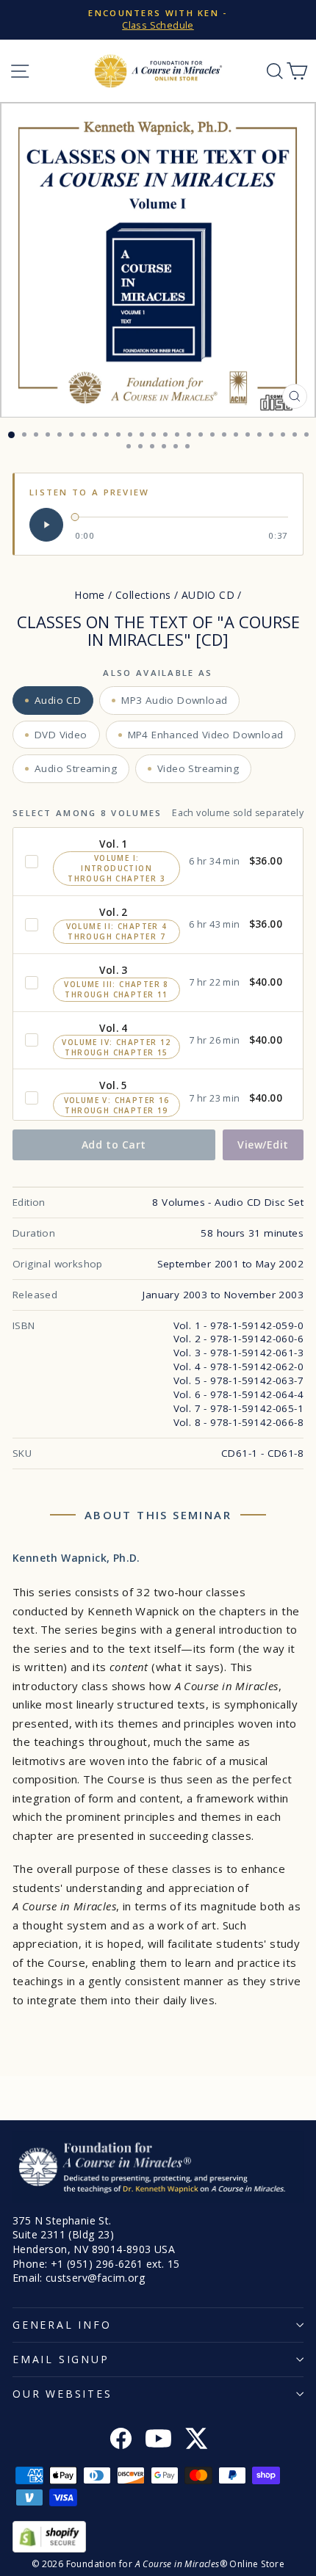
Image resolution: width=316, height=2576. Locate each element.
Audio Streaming (76, 768)
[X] (196, 2440)
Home (90, 595)
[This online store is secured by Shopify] (158, 2537)
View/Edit (263, 1145)
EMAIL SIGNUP (61, 2359)
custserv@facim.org (95, 2278)
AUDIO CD (208, 595)
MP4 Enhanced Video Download (206, 735)
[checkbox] (32, 862)
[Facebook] (121, 2440)
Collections (143, 595)
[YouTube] (158, 2440)
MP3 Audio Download (174, 700)
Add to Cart (114, 1145)
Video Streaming (198, 768)
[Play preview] (46, 525)
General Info (62, 2325)
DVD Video (61, 735)
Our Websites (62, 2394)
